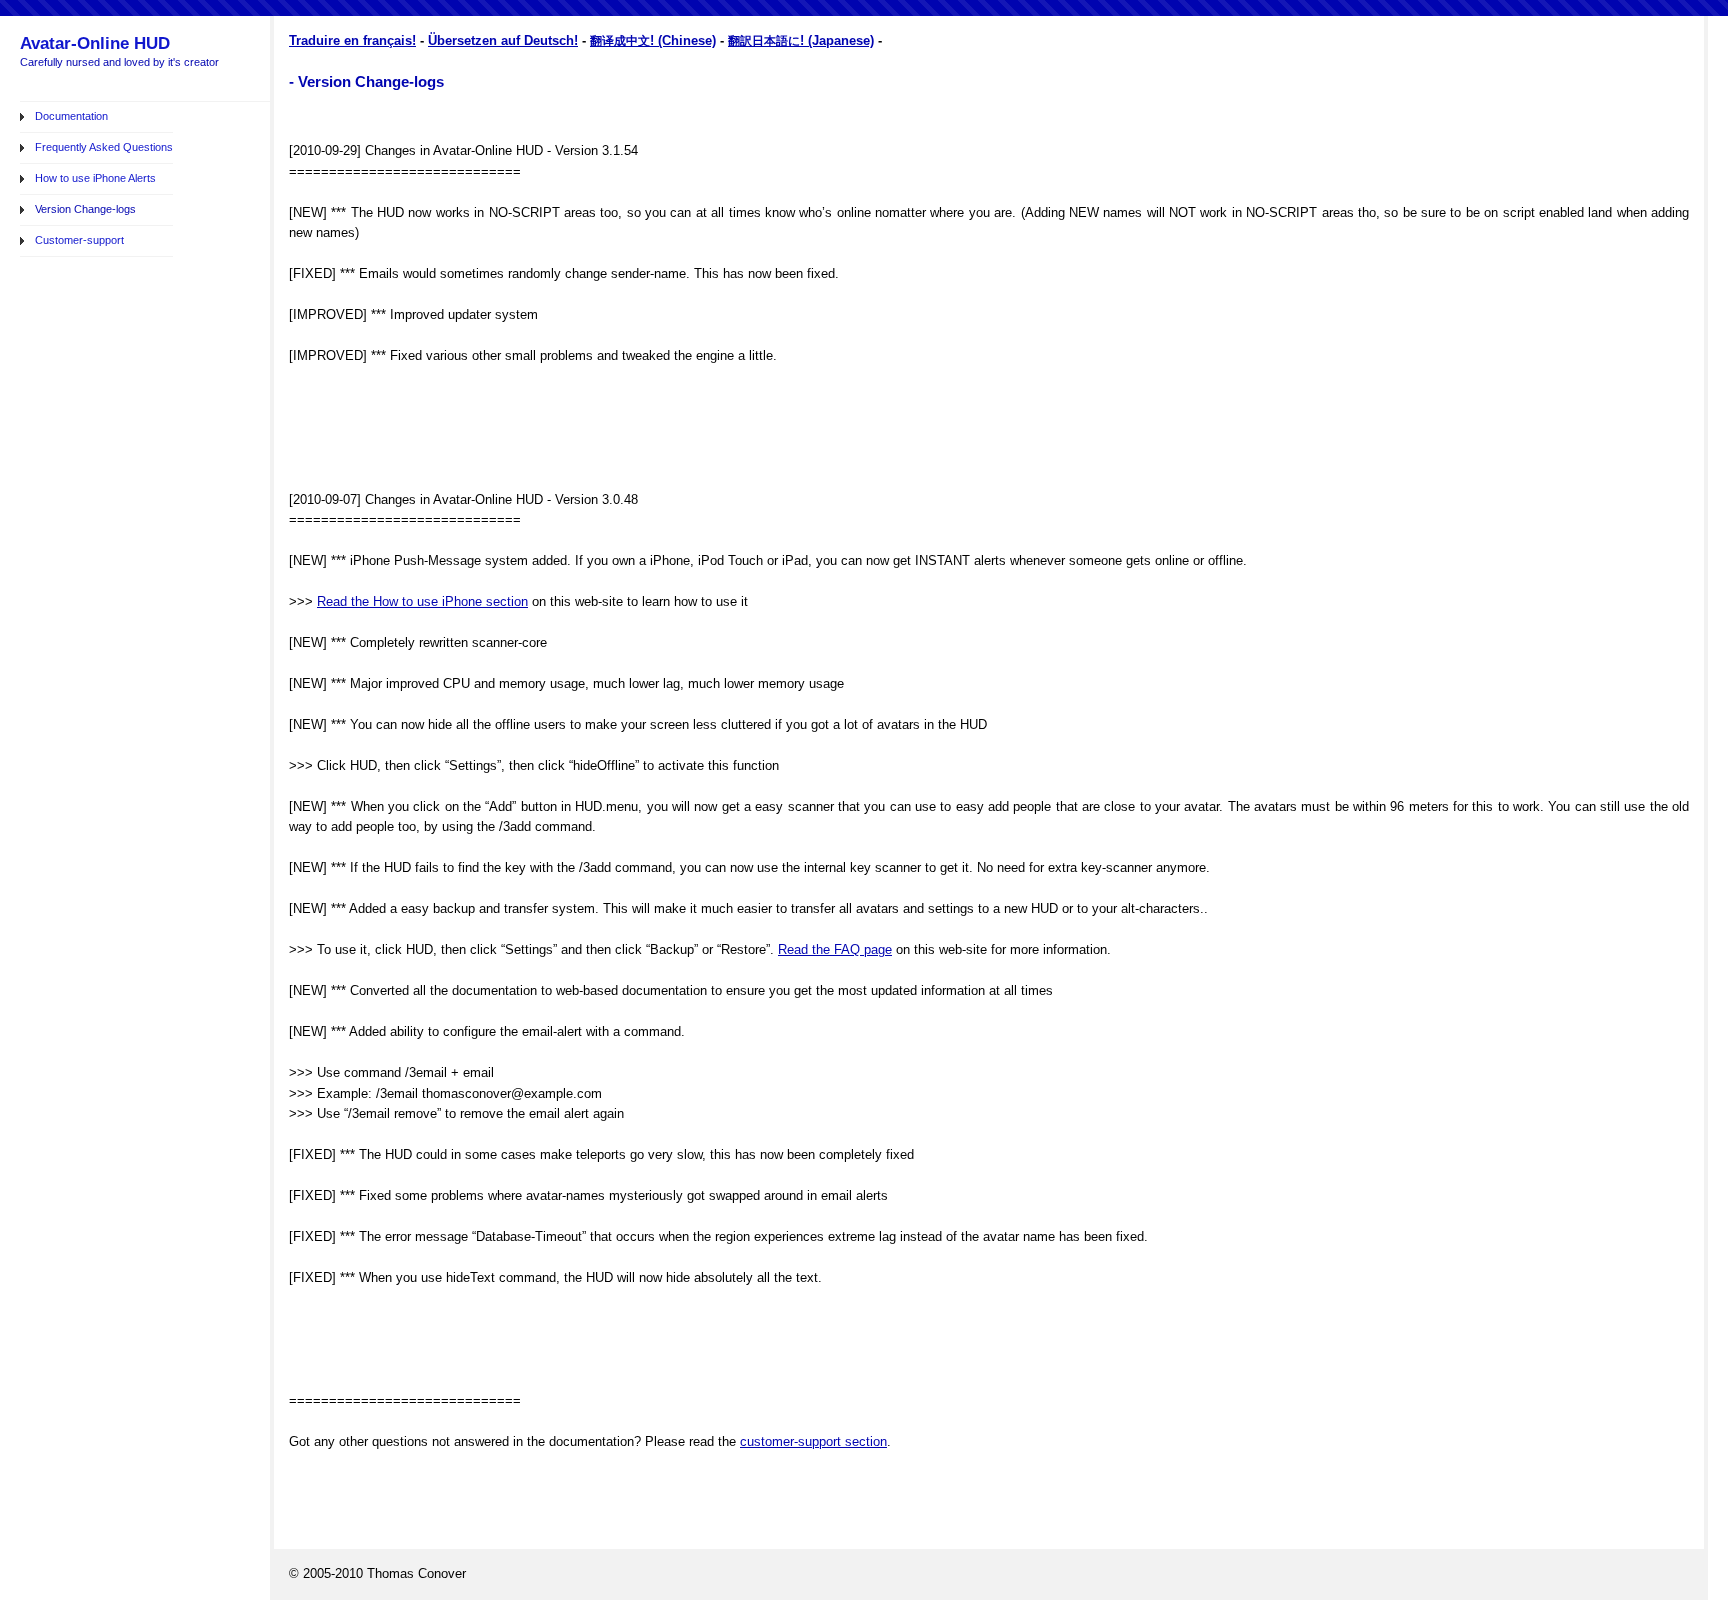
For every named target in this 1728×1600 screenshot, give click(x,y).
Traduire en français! (352, 40)
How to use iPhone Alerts (95, 178)
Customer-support (79, 240)
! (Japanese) (837, 40)
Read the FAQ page (835, 949)
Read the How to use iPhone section (422, 601)
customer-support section (813, 1441)
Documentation (71, 116)
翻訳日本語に (764, 41)
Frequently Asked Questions (104, 147)
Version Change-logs (85, 209)
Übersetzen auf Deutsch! (503, 40)
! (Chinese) (683, 40)
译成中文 (626, 41)
